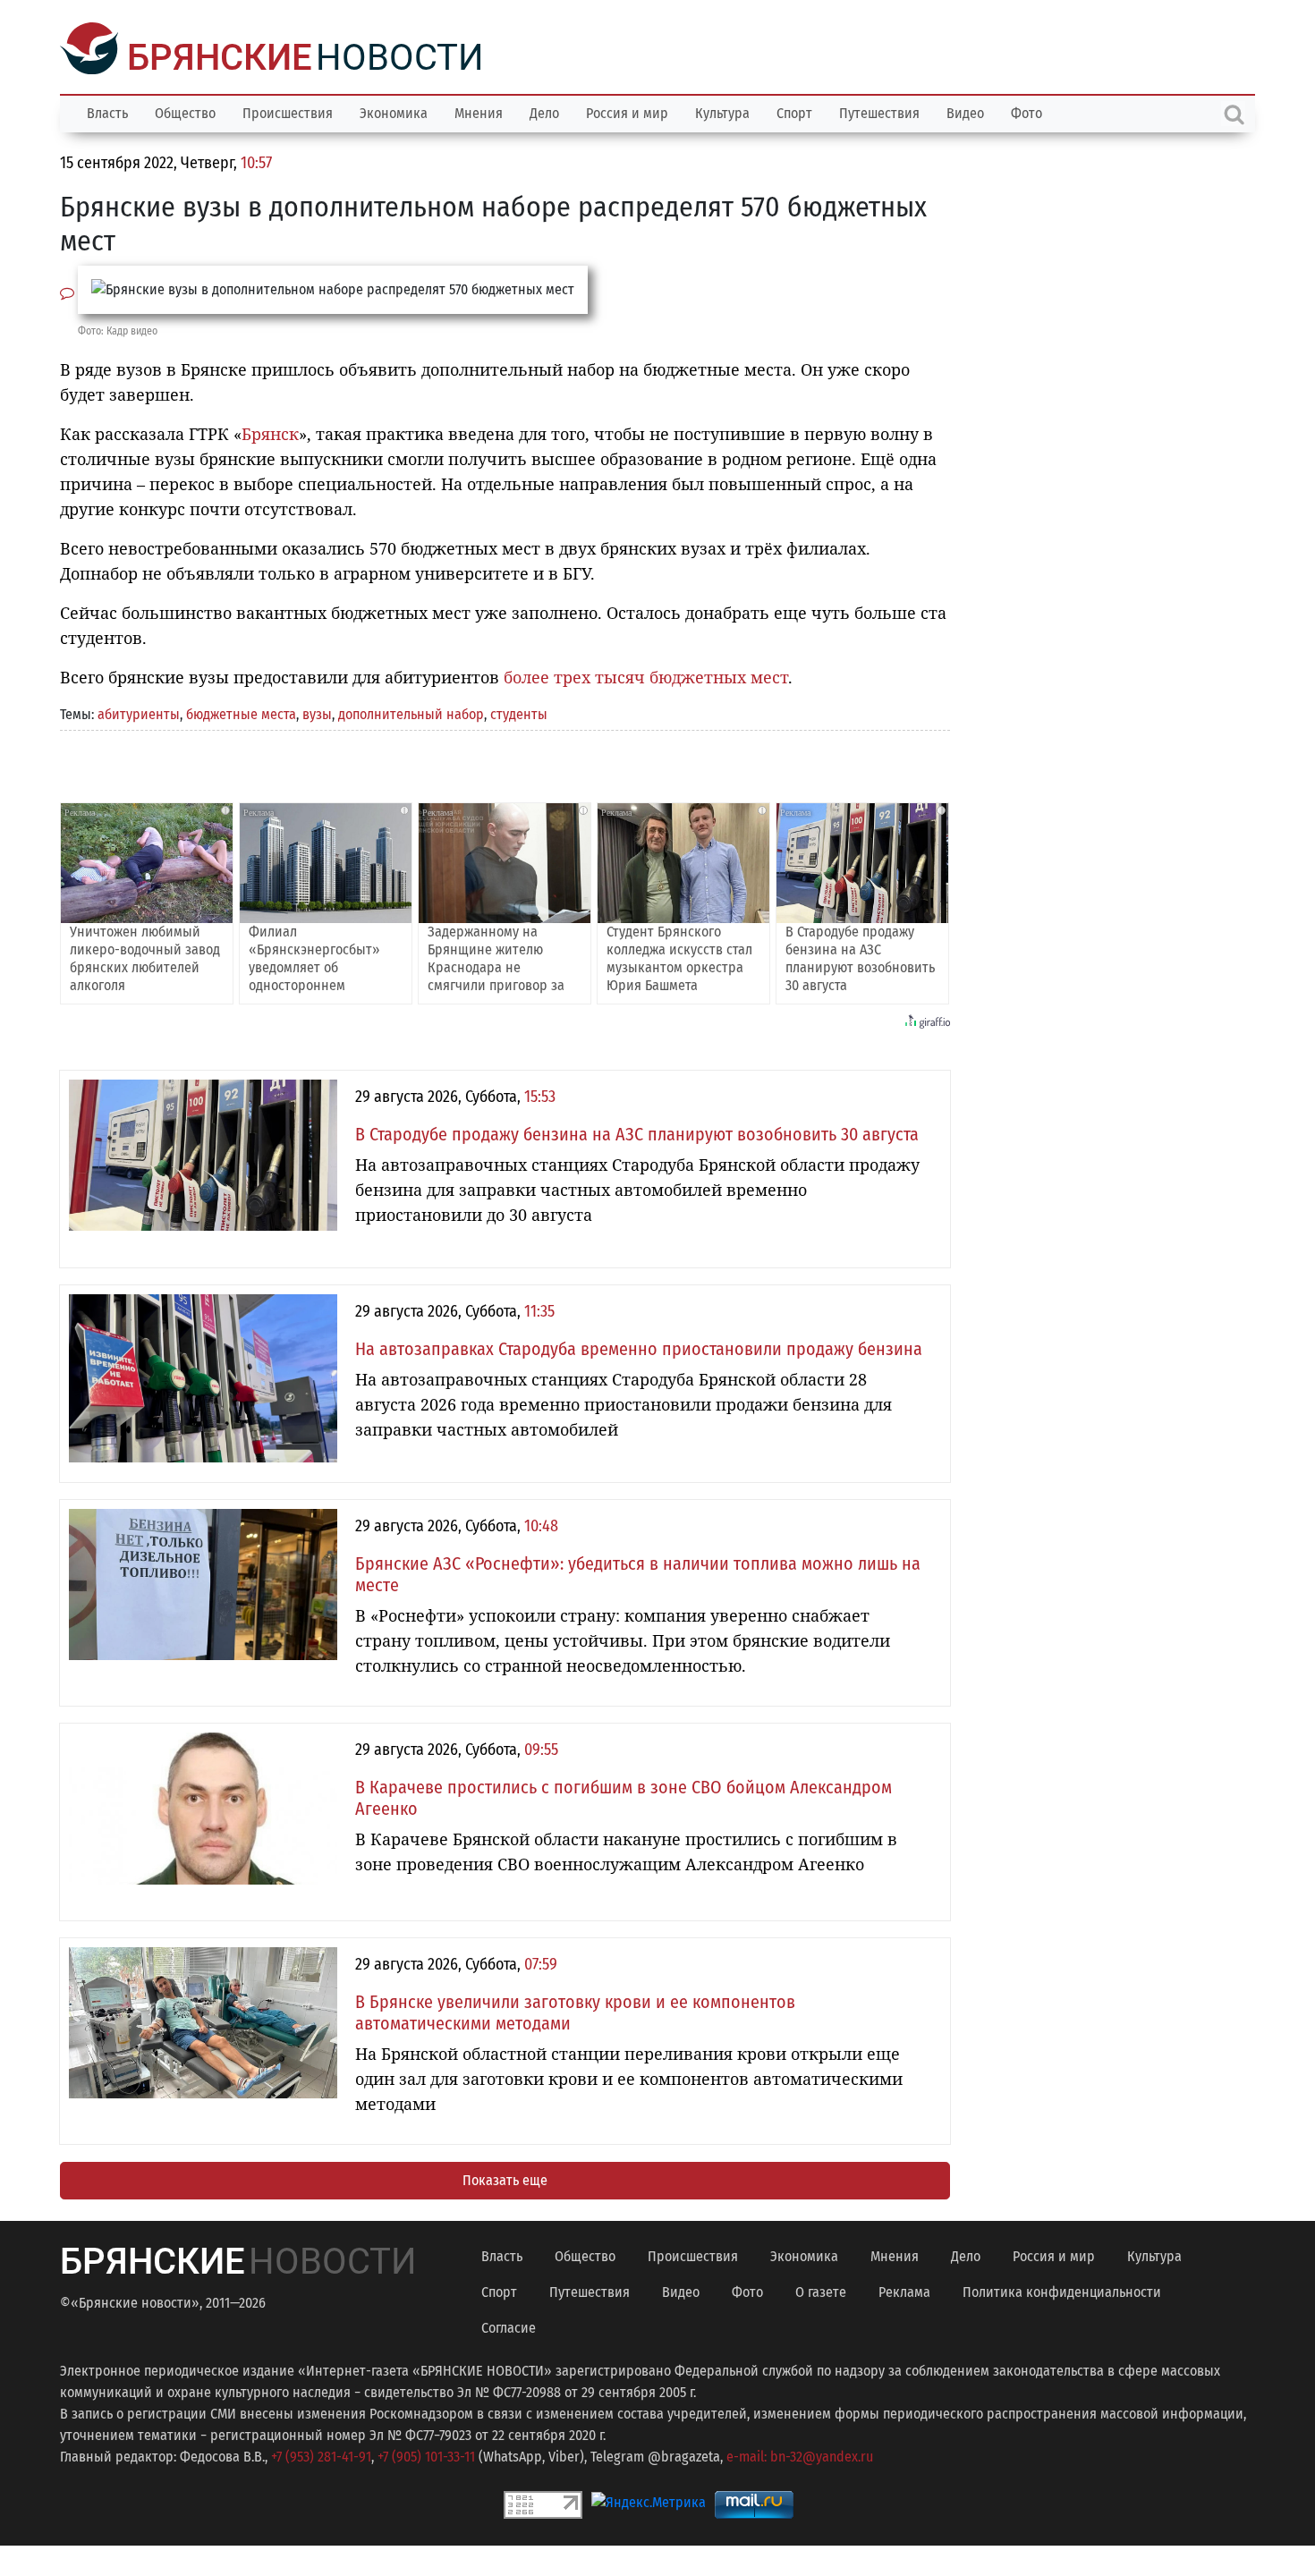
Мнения (479, 111)
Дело (544, 111)
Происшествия (288, 111)
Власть (107, 111)
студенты (519, 712)
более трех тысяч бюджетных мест (646, 675)
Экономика (394, 111)
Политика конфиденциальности (1062, 2290)
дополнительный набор (411, 712)
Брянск (270, 432)
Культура (722, 111)
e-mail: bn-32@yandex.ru (800, 2455)
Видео (965, 111)
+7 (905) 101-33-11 (426, 2455)
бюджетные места (241, 712)
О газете (821, 2290)
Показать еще (505, 2178)
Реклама (904, 2290)
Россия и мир (627, 111)
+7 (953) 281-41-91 (321, 2455)
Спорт (794, 111)
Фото (1027, 111)
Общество (185, 111)
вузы (317, 712)
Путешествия (879, 111)
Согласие (509, 2326)
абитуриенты (139, 712)
